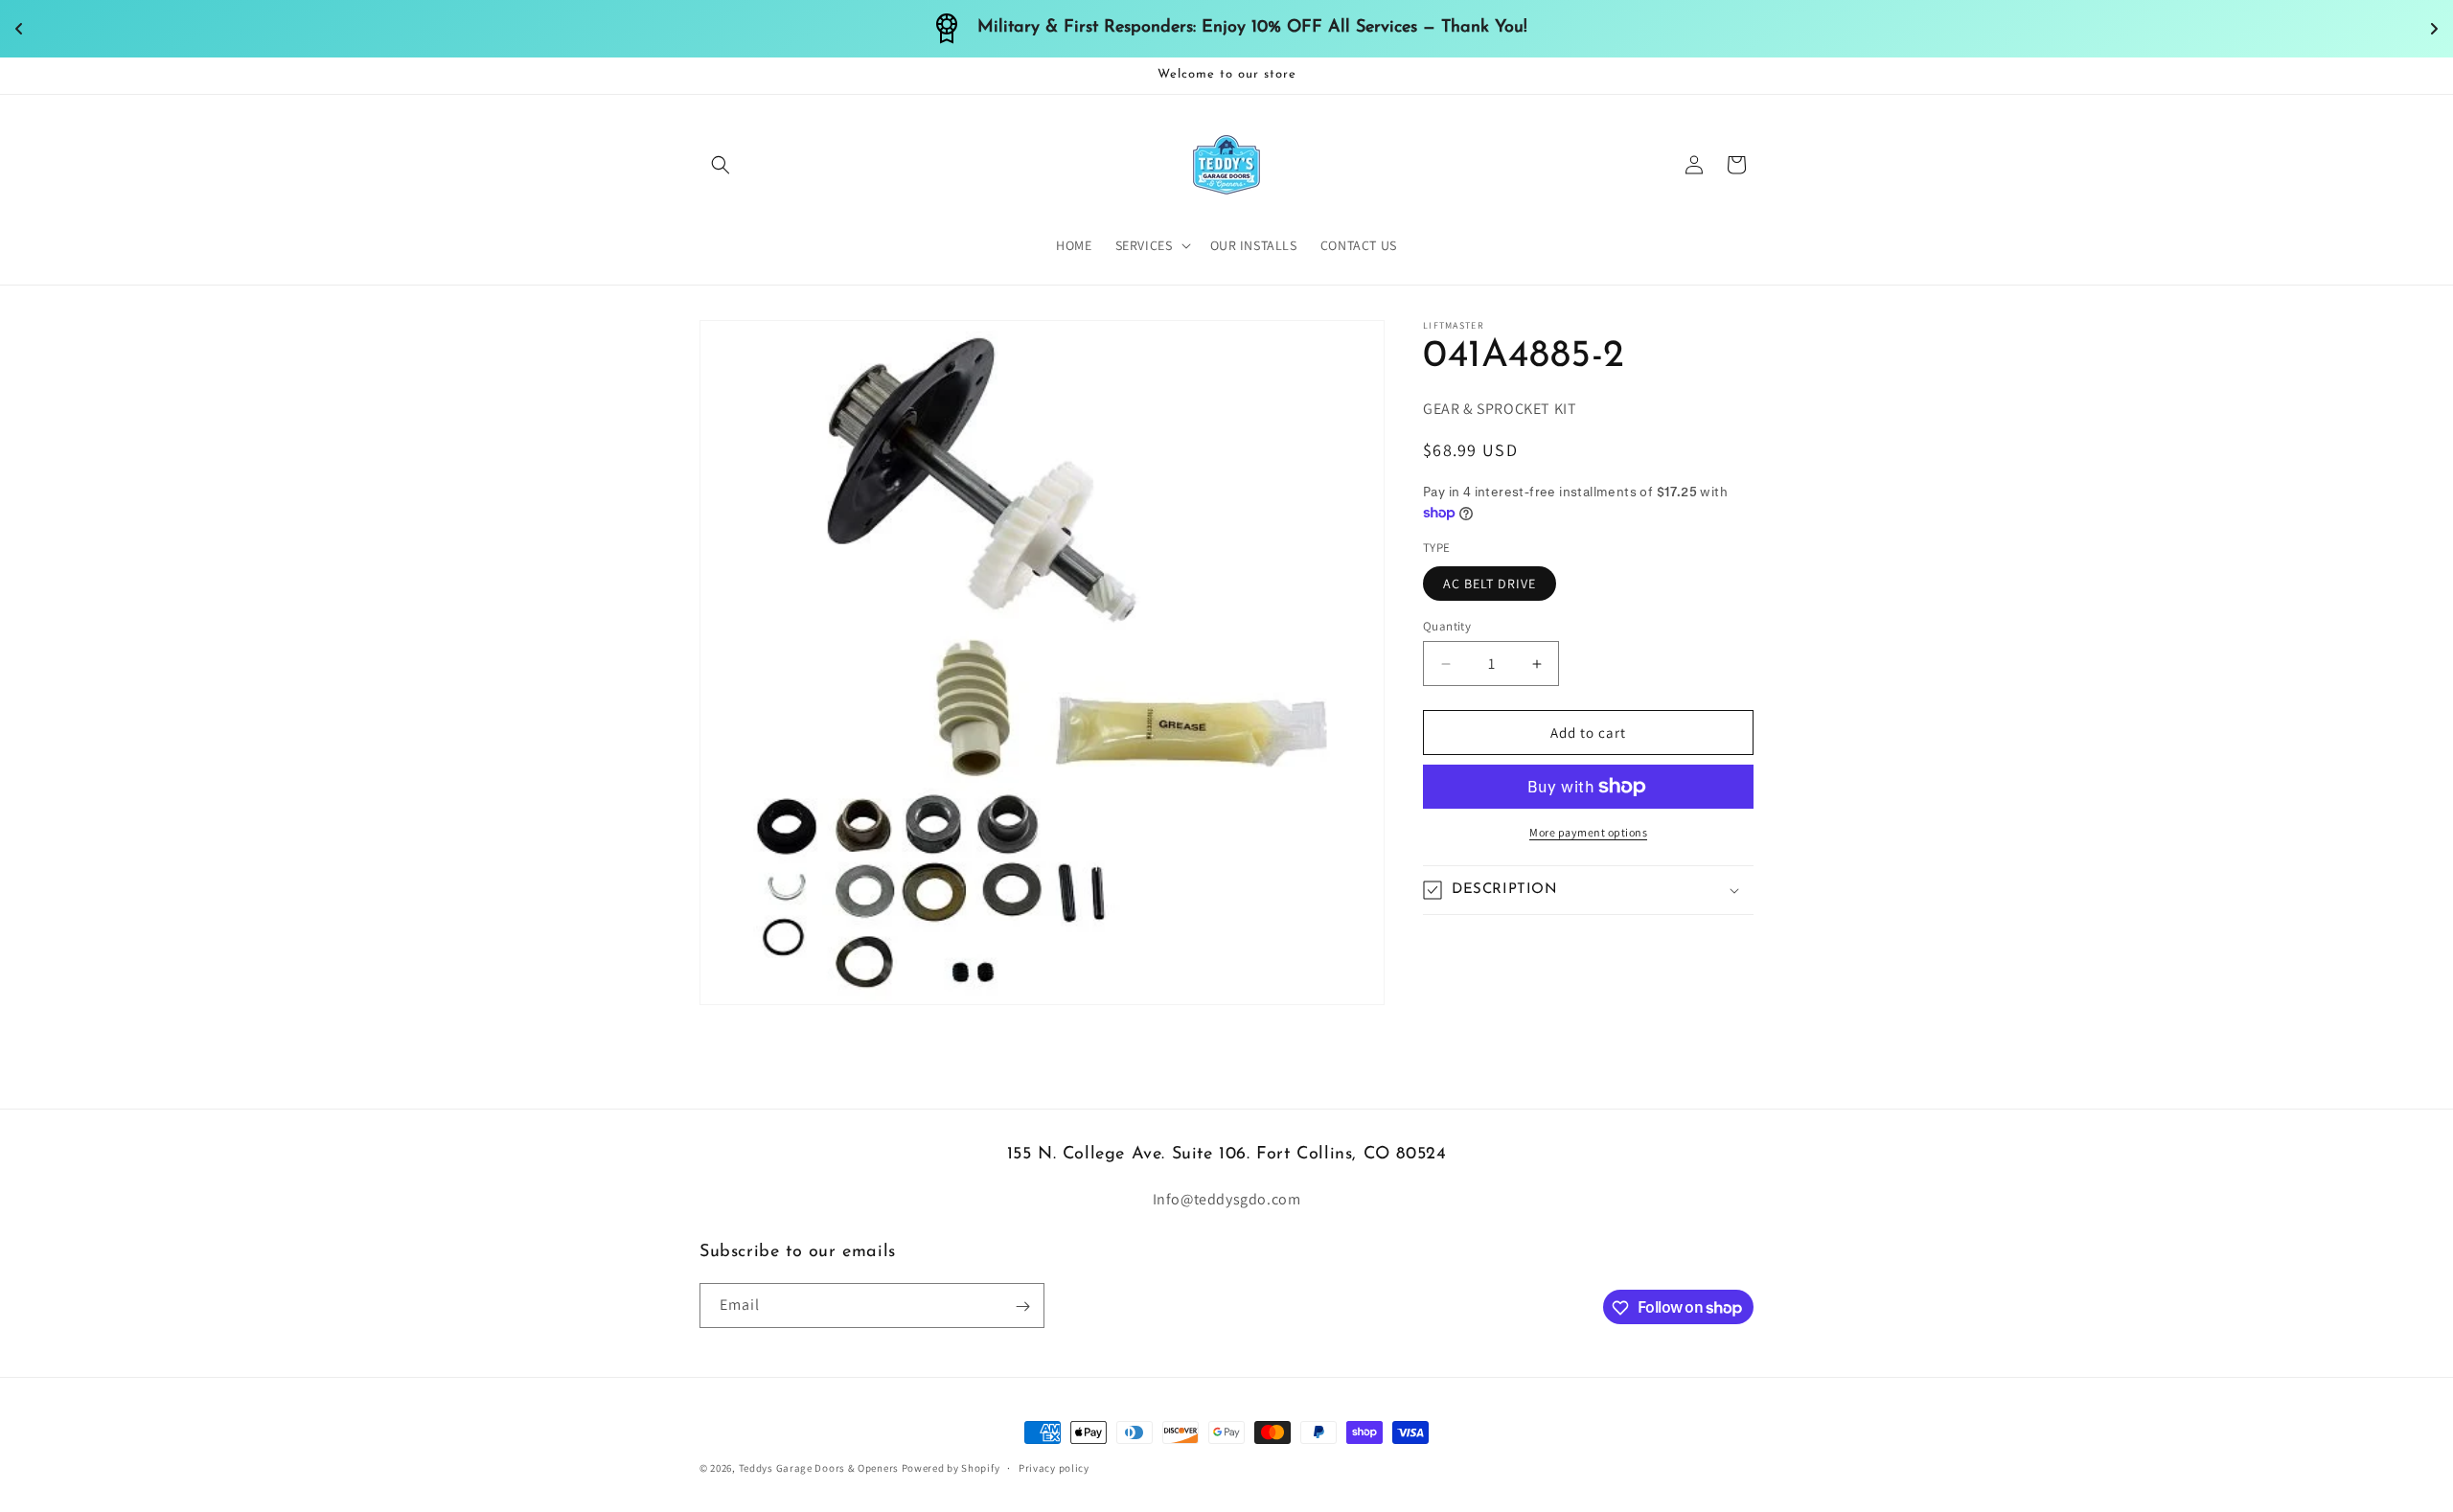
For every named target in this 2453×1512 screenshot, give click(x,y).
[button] (721, 165)
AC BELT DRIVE (1490, 584)
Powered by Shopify (951, 1468)
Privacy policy (1054, 1467)
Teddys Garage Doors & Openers (820, 1468)
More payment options (1588, 832)
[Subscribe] (1022, 1306)
